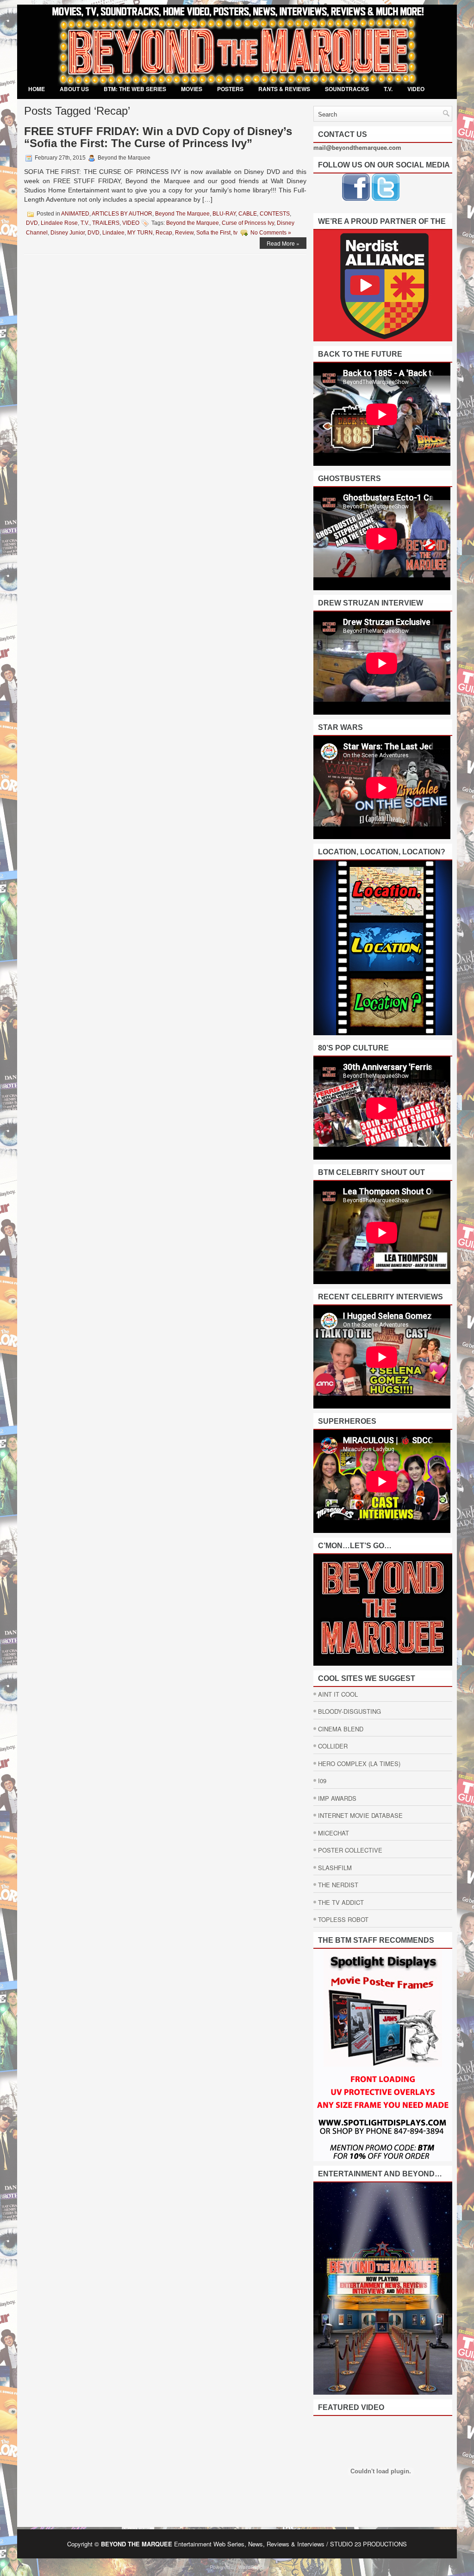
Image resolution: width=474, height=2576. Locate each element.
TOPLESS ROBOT (343, 1919)
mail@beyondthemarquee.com (357, 147)
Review (184, 233)
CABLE (248, 214)
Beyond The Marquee (182, 214)
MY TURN (140, 233)
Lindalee (113, 233)
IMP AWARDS (337, 1798)
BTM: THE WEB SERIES (135, 89)
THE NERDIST (338, 1885)
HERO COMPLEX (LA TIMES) (359, 1764)
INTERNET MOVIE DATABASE (360, 1815)
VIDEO (416, 89)
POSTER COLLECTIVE (350, 1850)
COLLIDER (333, 1746)
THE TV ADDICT (341, 1902)
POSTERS (230, 89)
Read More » (283, 243)
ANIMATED (75, 214)
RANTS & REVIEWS (284, 89)
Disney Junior (68, 233)
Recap (164, 233)
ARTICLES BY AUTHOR (122, 214)
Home (37, 89)
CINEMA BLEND (341, 1729)
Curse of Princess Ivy (248, 223)
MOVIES (192, 89)
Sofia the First (213, 233)
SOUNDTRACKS (347, 89)
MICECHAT (334, 1833)
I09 (322, 1781)
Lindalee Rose (59, 223)
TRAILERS (106, 223)
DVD (32, 223)
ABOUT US (74, 89)
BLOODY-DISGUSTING (349, 1711)
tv (235, 233)
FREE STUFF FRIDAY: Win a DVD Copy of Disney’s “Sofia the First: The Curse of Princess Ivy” (158, 137)
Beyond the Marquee (193, 223)
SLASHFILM (335, 1868)
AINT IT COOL (338, 1694)
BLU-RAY (224, 214)
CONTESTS (275, 214)
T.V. (388, 89)
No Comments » (271, 233)
